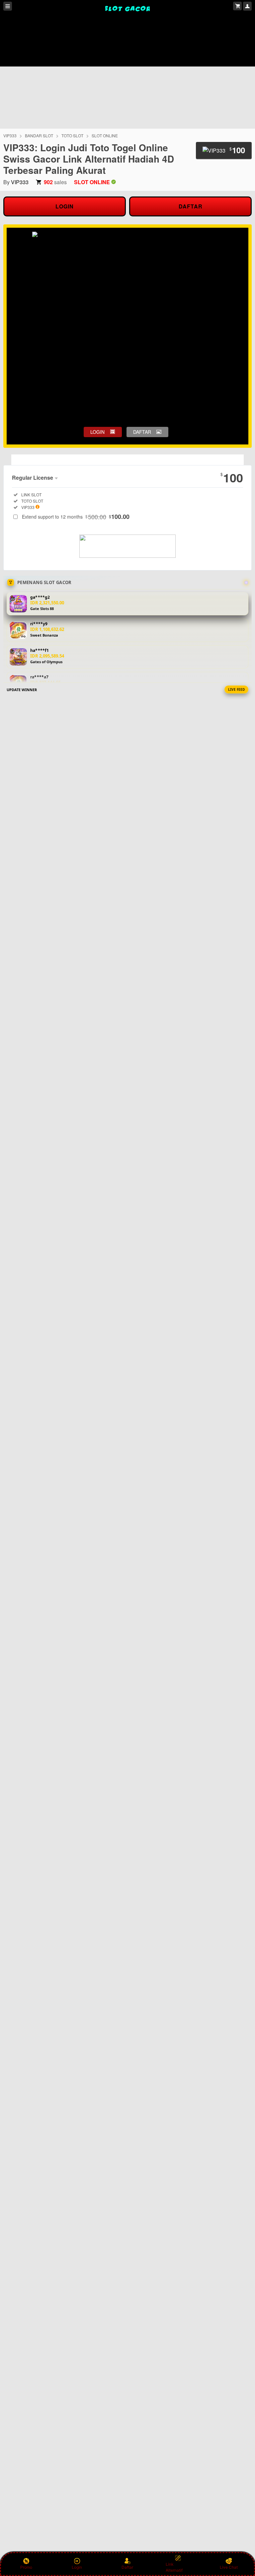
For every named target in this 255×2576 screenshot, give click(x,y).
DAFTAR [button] (142, 432)
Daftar (127, 2567)
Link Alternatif (174, 2567)
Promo (26, 2567)
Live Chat (229, 2567)
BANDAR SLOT (39, 135)
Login (77, 2567)
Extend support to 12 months (76, 517)
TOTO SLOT (72, 135)
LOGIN (65, 206)
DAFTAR (191, 206)
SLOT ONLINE (105, 135)
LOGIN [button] (97, 432)
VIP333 (10, 135)
